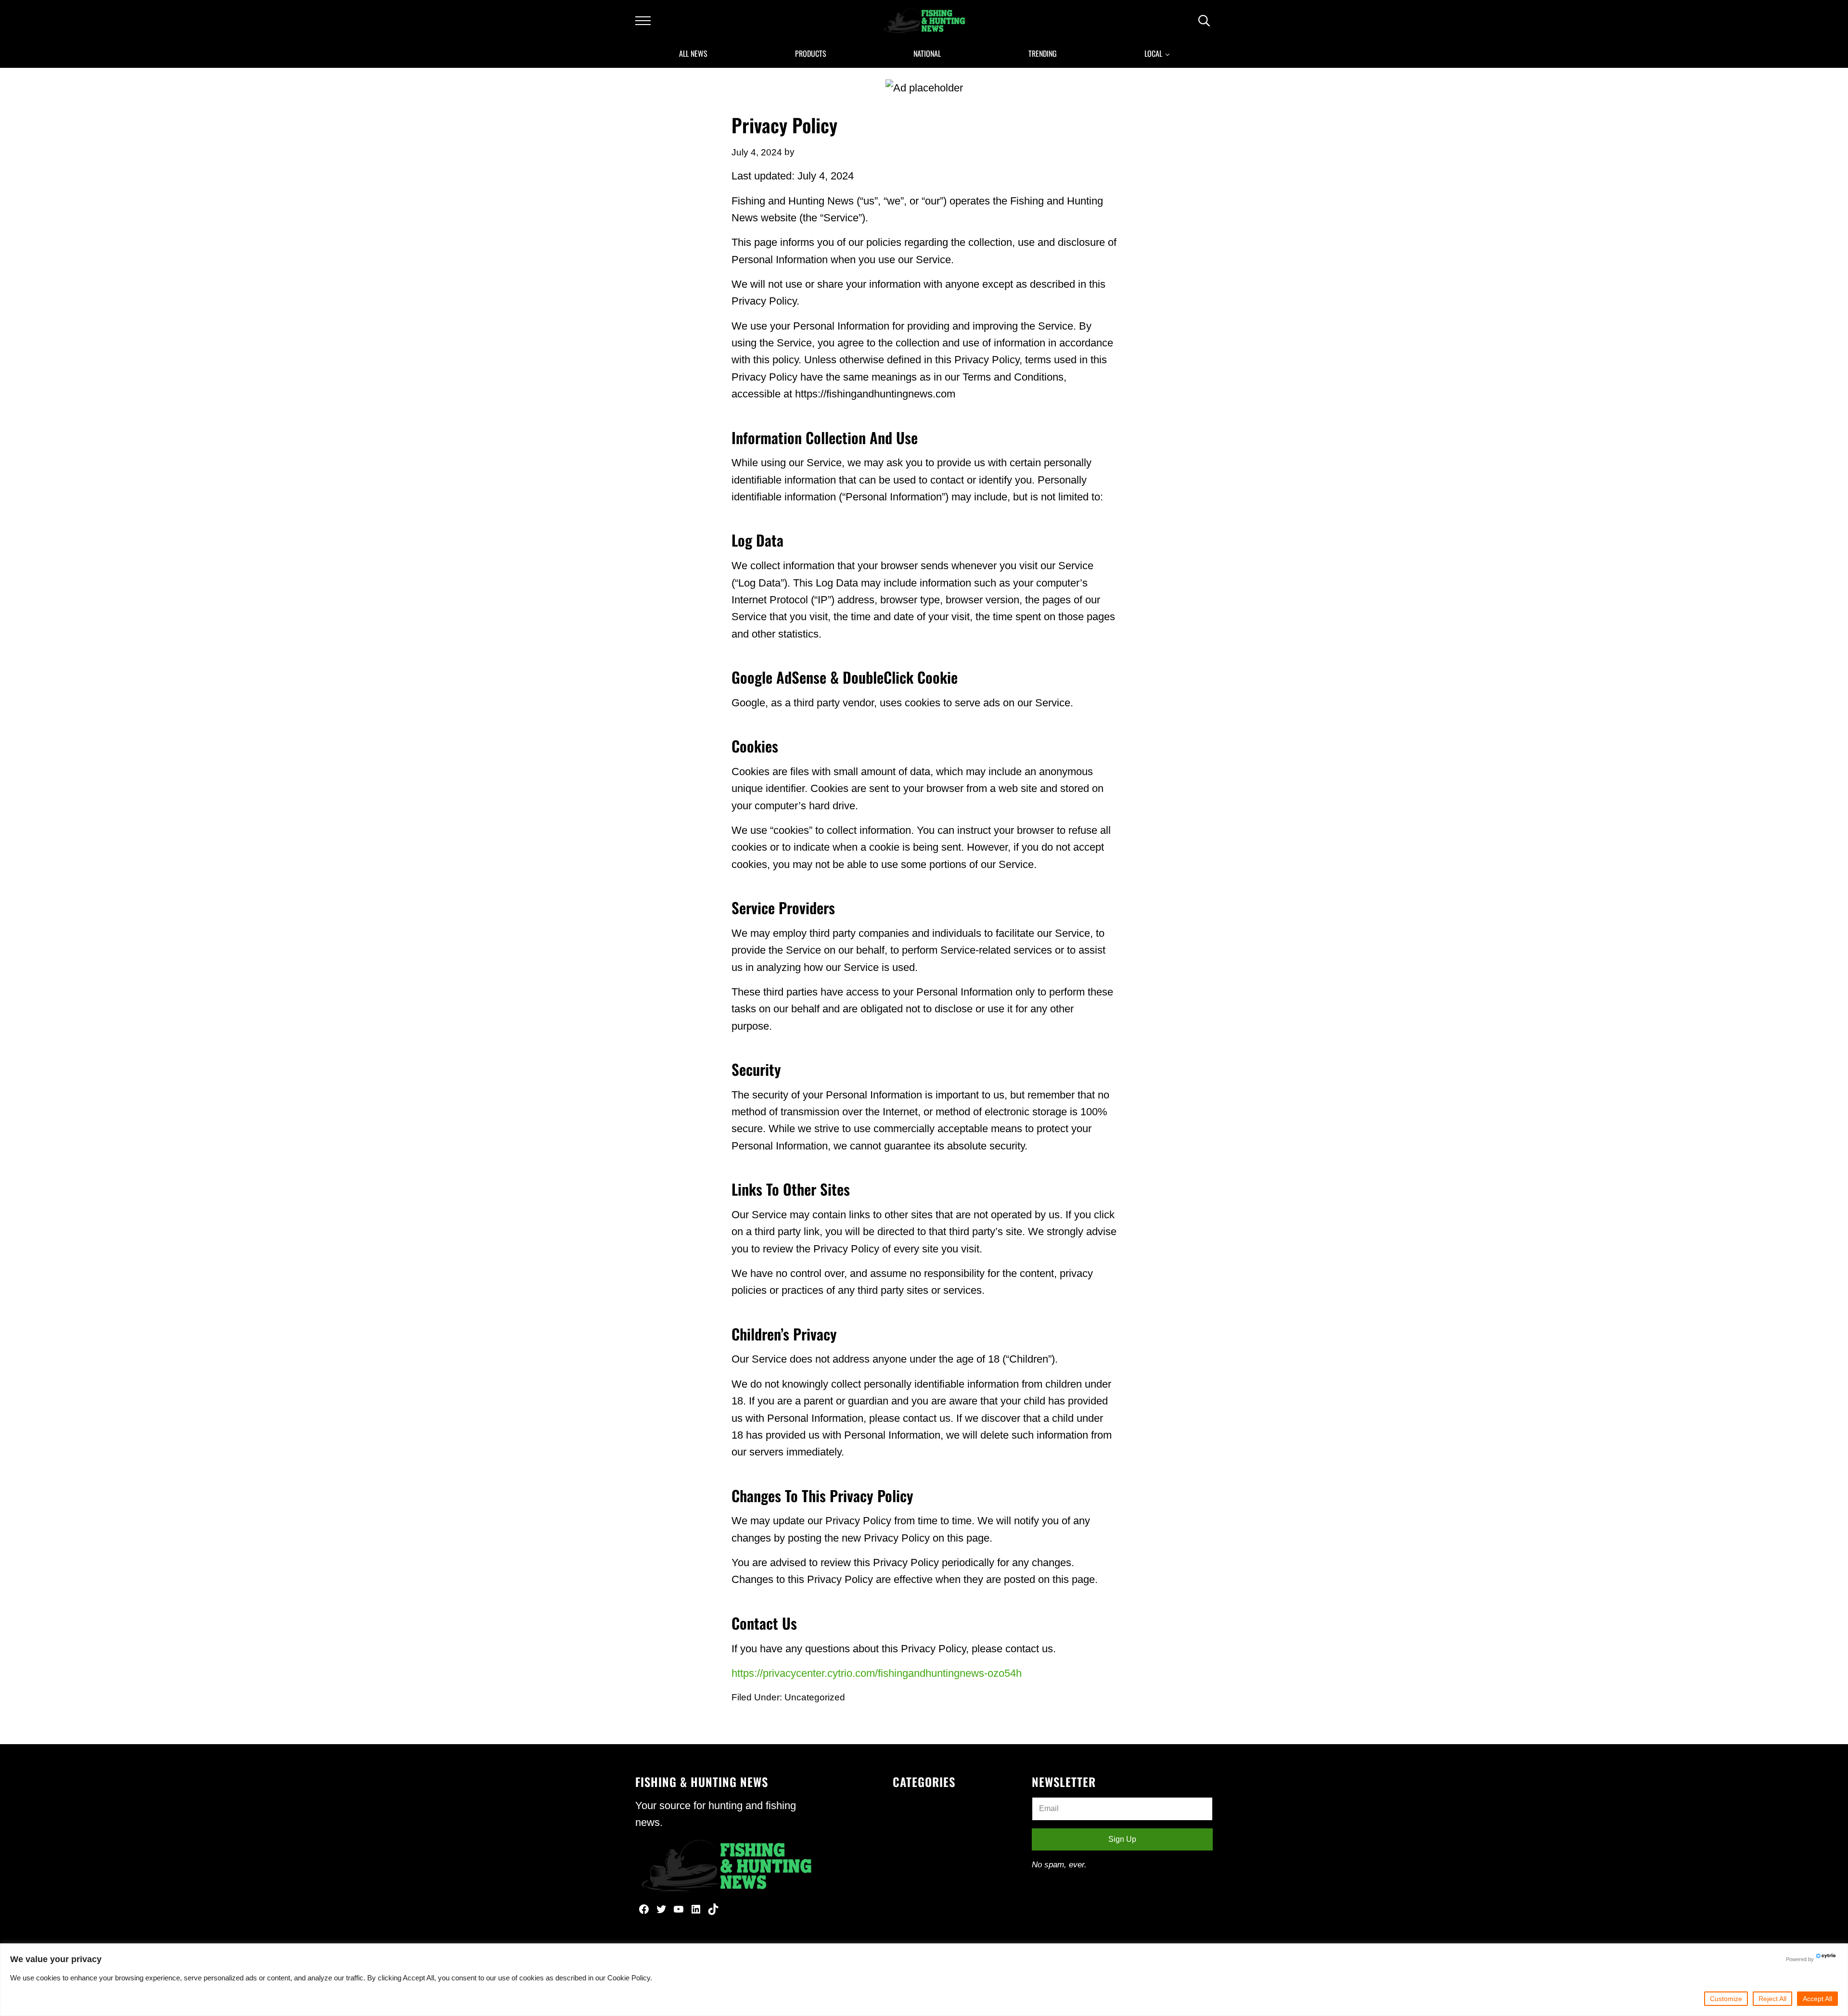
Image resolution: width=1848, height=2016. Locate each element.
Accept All (1817, 1999)
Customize (1726, 1999)
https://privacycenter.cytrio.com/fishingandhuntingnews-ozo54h (877, 1673)
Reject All (1772, 1999)
